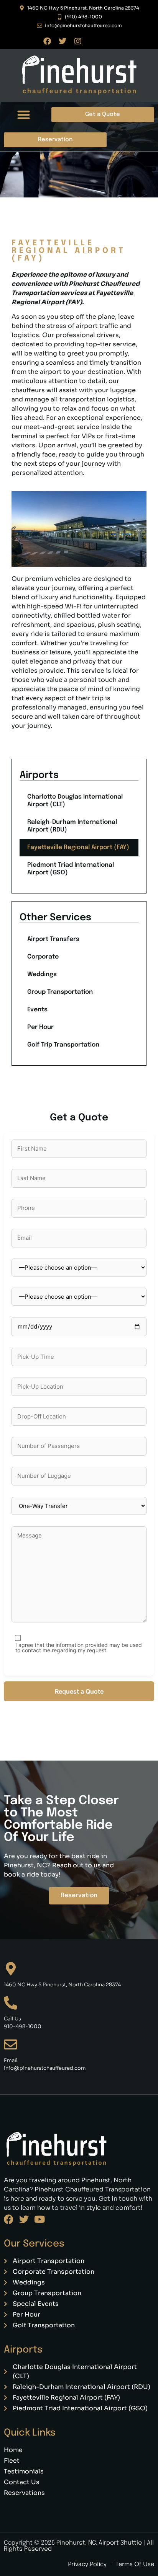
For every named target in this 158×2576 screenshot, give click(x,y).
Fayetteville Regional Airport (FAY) (78, 847)
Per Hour (40, 1027)
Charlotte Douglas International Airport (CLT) (75, 801)
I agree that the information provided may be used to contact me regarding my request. (79, 1648)
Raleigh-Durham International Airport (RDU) (72, 826)
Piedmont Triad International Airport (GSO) (71, 869)
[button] (24, 115)
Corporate (43, 957)
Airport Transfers (53, 939)
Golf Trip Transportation (63, 1045)
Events (37, 1010)
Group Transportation (60, 992)
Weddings (42, 974)
